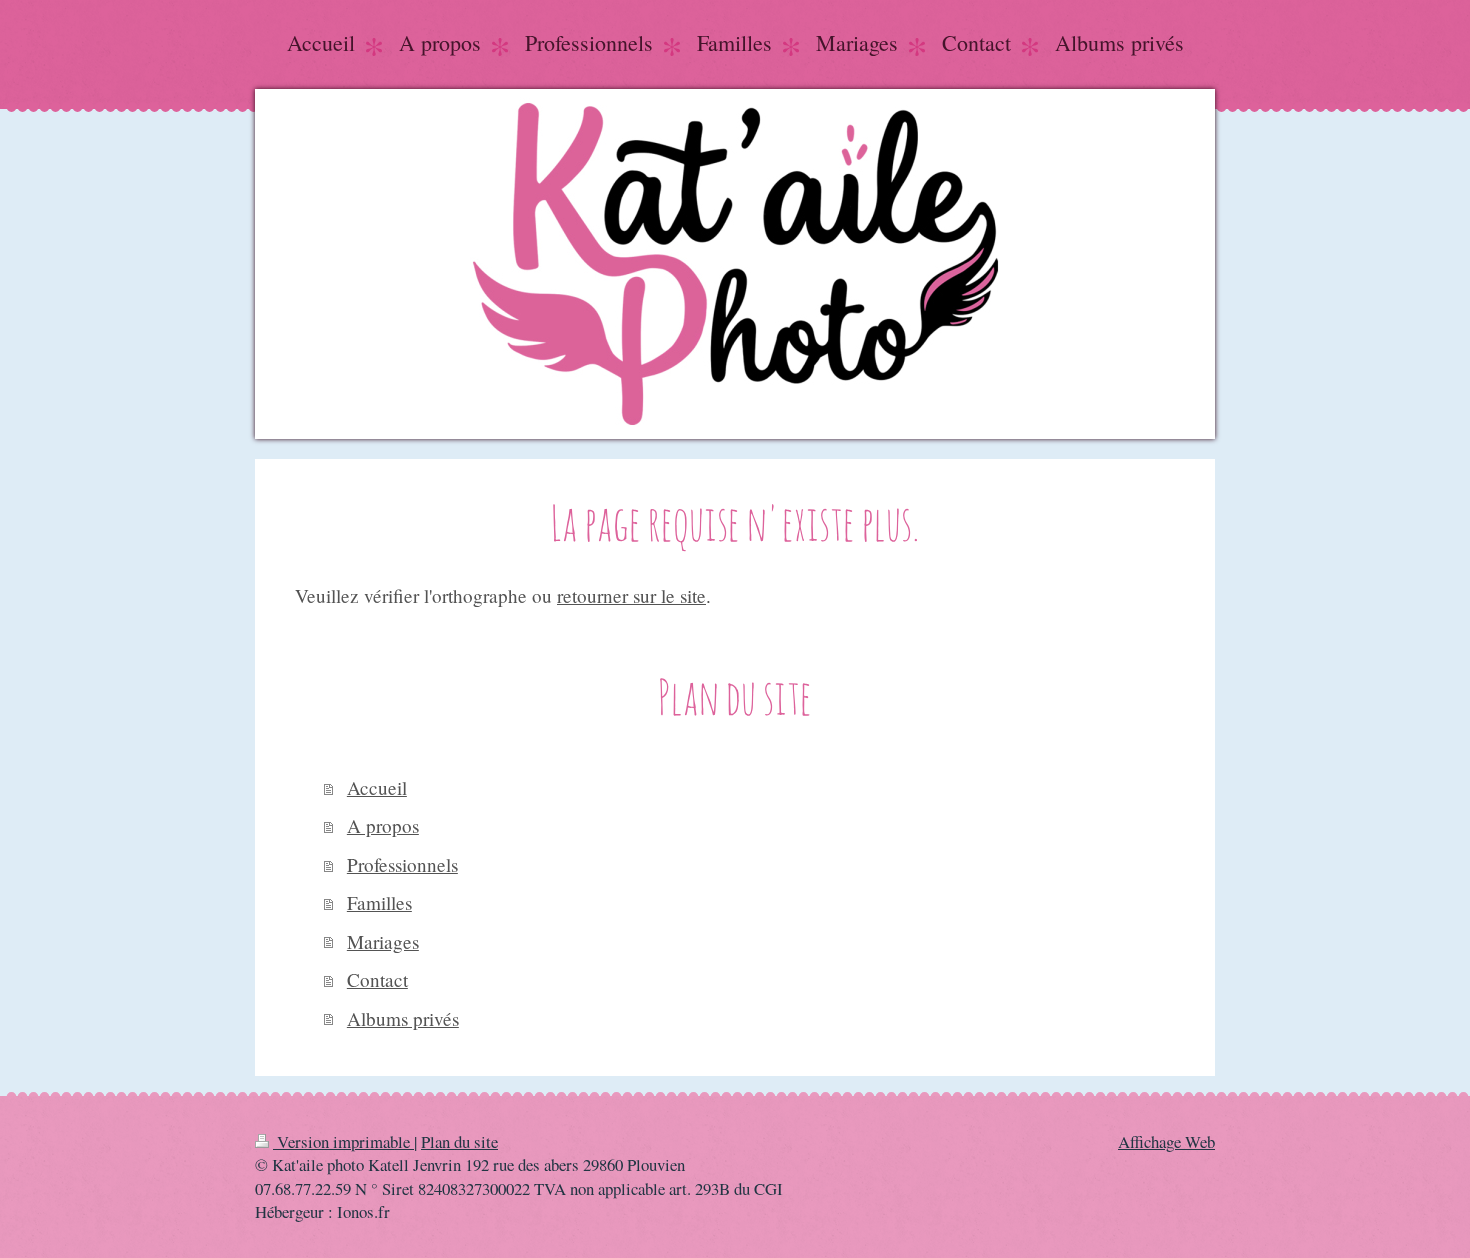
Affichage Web (1166, 1141)
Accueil (377, 787)
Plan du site (459, 1141)
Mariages (383, 941)
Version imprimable (343, 1141)
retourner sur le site (631, 595)
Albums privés (403, 1018)
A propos (383, 825)
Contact (377, 979)
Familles (379, 902)
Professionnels (402, 864)
